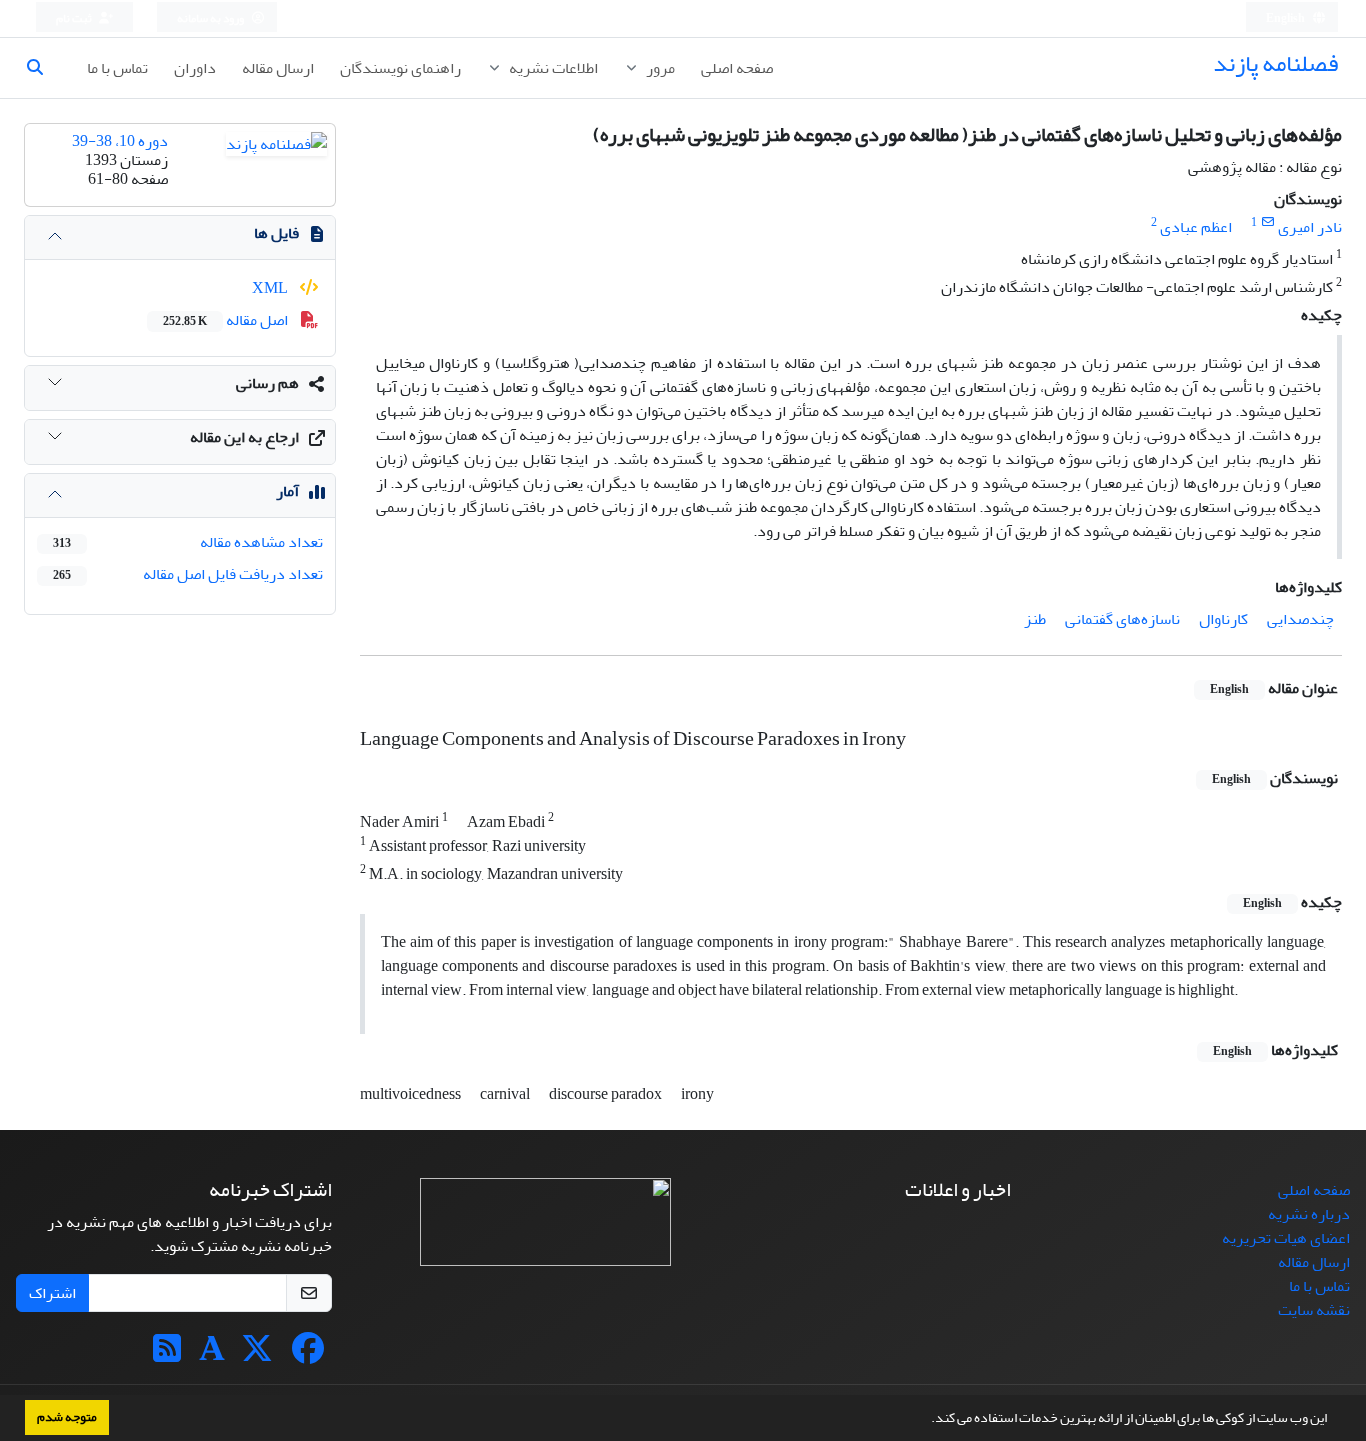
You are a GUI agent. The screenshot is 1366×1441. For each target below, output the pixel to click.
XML (271, 288)
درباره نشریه (1309, 1214)
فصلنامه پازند (1275, 63)
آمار (287, 491)
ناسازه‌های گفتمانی (1122, 619)
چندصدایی (1300, 619)
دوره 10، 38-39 (120, 141)
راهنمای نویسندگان (400, 68)
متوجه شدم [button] (67, 1417)
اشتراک (52, 1293)
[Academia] (212, 1355)
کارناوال (1223, 619)
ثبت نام (75, 18)
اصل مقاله (227, 320)
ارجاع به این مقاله (244, 437)
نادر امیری (1310, 227)
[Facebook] (308, 1355)
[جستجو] (43, 68)
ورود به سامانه (211, 18)
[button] (926, 1420)
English (1286, 18)
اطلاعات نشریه (552, 68)
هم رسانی (267, 383)
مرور (659, 68)
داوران (195, 68)
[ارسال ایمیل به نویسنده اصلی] (1267, 222)
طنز (1035, 619)
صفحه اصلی (737, 68)
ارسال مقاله (278, 68)
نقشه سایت (1314, 1310)
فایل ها (276, 233)
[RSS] (167, 1355)
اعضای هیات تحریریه (1286, 1238)
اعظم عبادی (1196, 227)
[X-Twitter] (257, 1355)
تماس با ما (117, 68)
